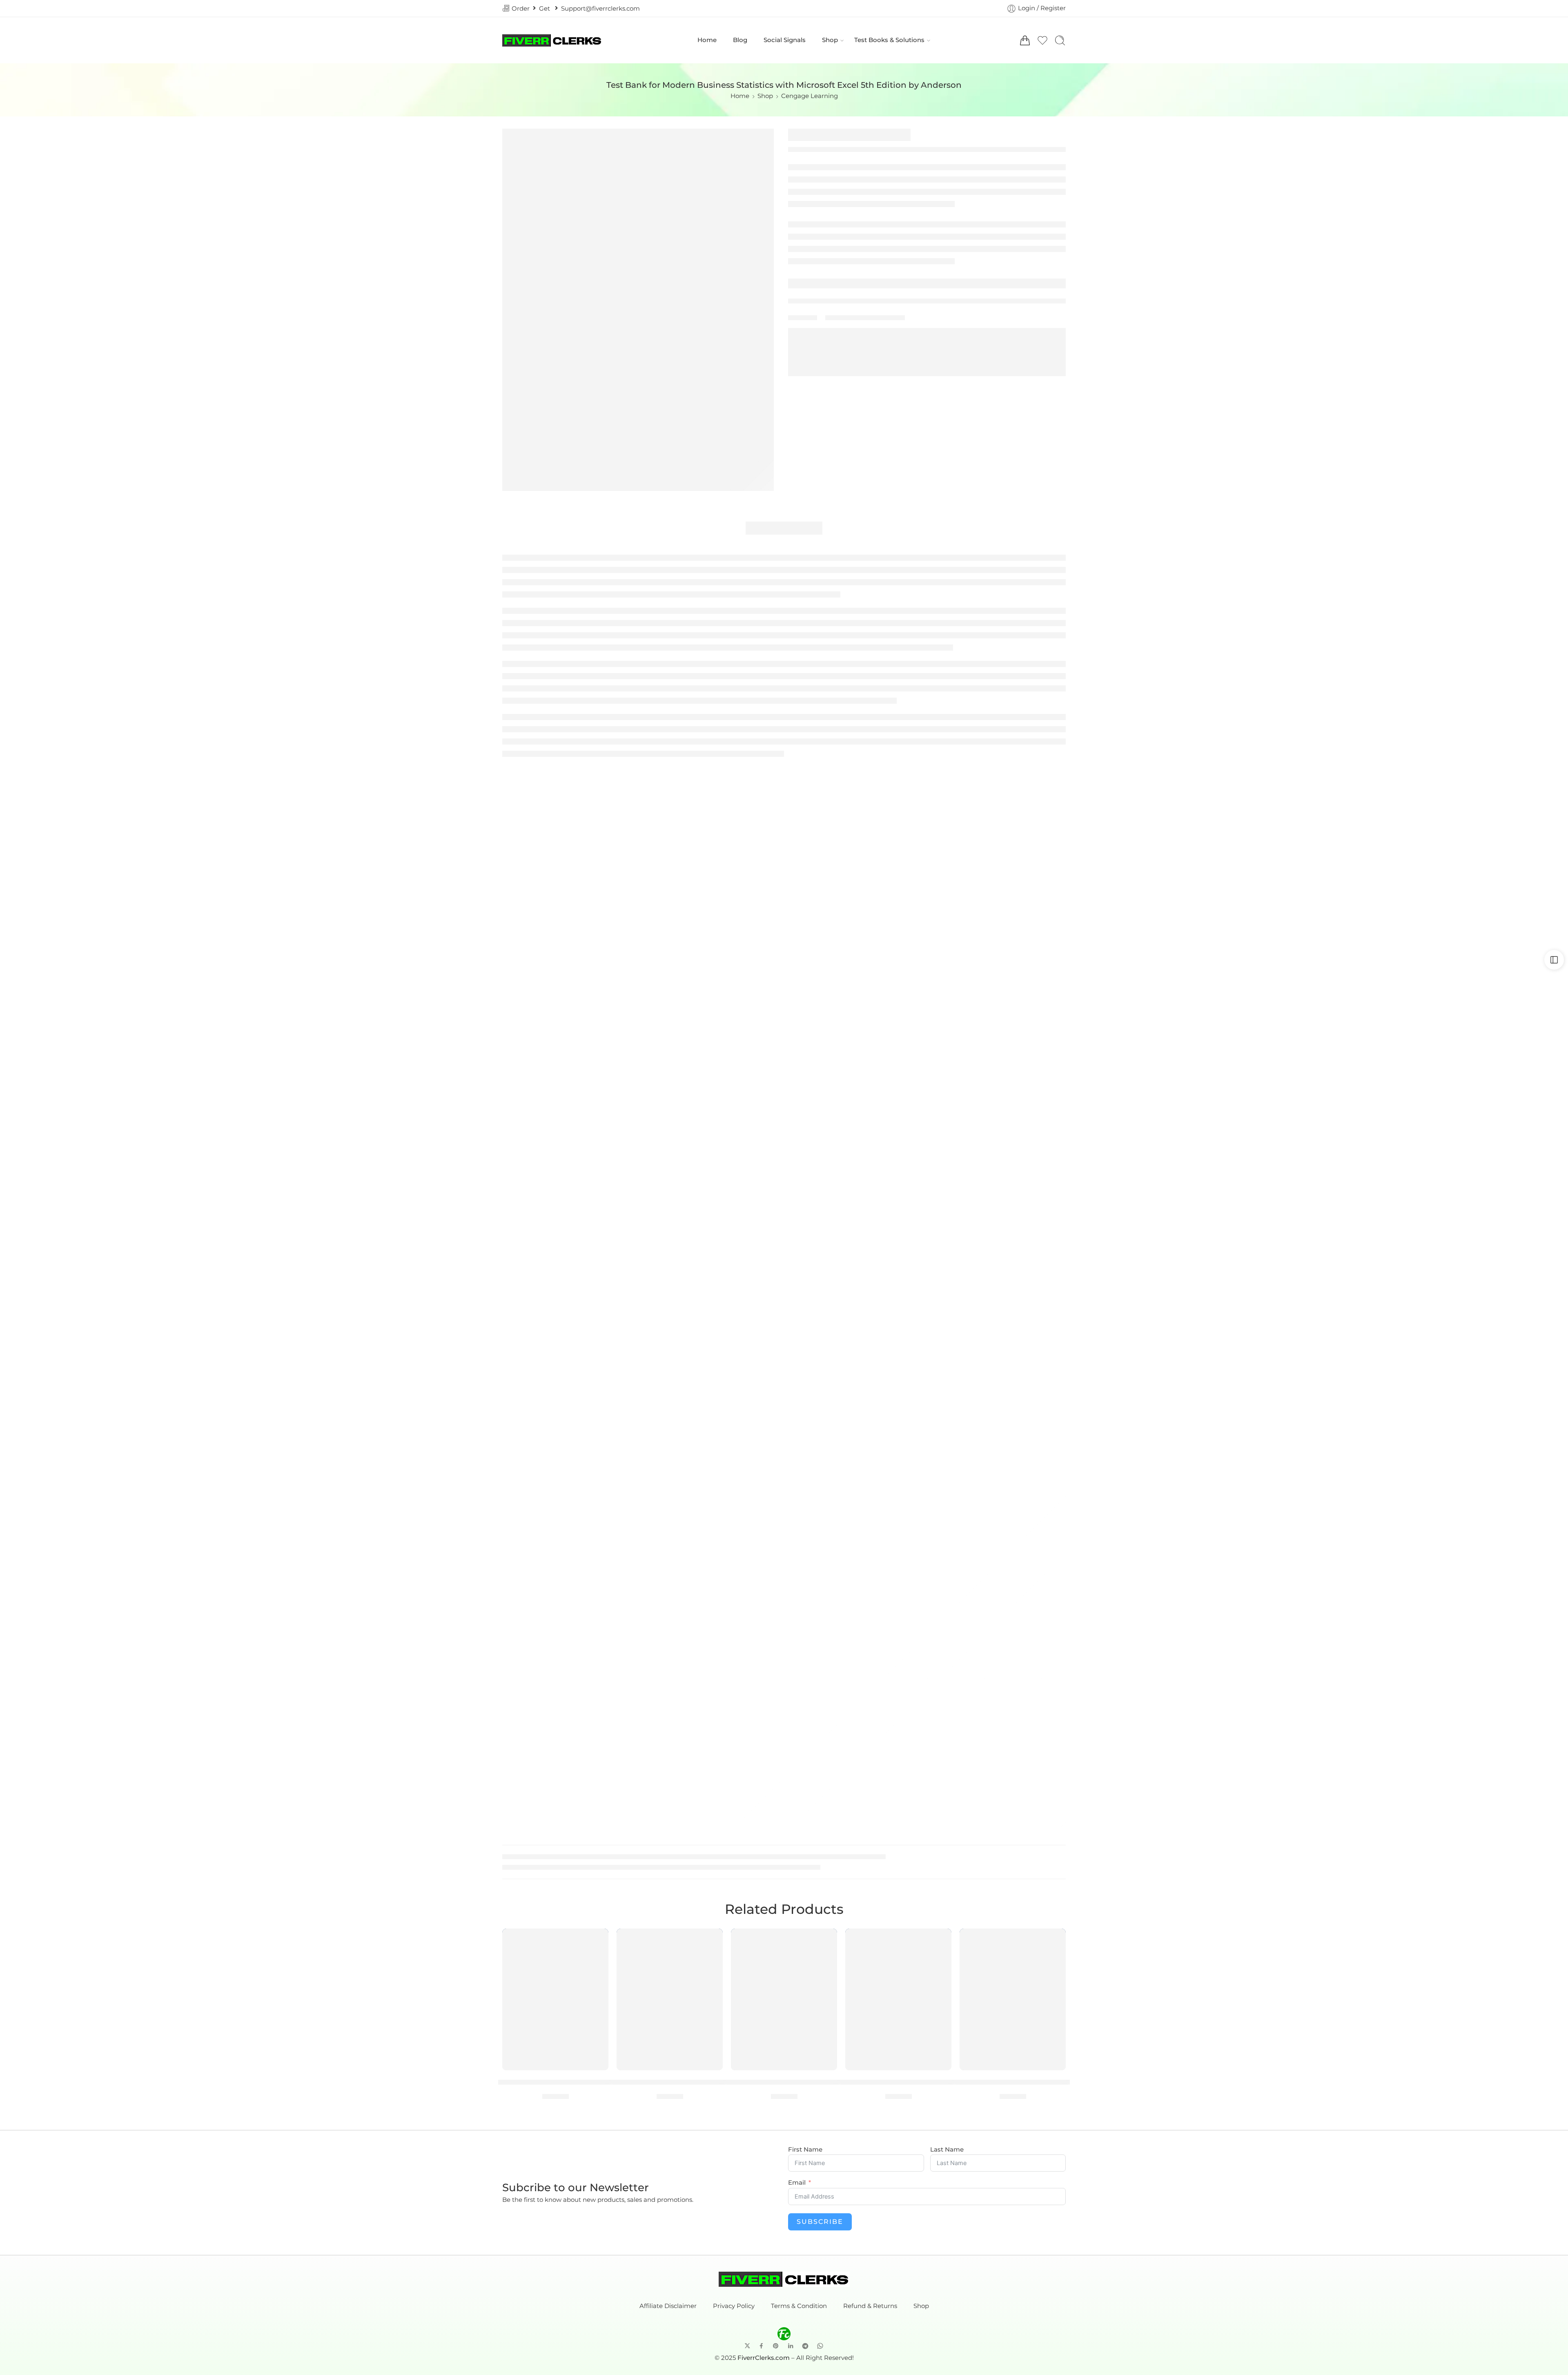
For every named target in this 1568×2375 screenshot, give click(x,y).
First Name (805, 2150)
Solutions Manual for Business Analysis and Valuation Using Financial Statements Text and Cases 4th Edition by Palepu (899, 2082)
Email (797, 2183)
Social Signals (785, 40)
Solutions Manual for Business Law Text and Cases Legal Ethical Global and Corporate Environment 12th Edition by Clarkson (555, 2082)
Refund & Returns (870, 2306)
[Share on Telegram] (805, 2346)
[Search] (1060, 40)
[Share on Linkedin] (791, 2346)
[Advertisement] (784, 816)
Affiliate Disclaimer (668, 2306)
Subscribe (820, 2222)
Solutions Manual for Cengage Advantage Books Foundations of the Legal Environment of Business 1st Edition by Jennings (784, 2082)
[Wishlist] (597, 1940)
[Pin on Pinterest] (776, 2346)
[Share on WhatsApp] (820, 2346)
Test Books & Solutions (889, 40)
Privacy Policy (734, 2306)
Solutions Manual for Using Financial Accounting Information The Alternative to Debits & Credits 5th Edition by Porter (670, 2082)
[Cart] (1025, 40)
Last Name (947, 2150)
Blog (740, 40)
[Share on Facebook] (761, 2346)
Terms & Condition (799, 2306)
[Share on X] (747, 2346)
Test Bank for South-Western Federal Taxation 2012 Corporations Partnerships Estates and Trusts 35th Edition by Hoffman (1013, 2082)
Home (707, 40)
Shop (830, 40)
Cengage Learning (810, 96)
